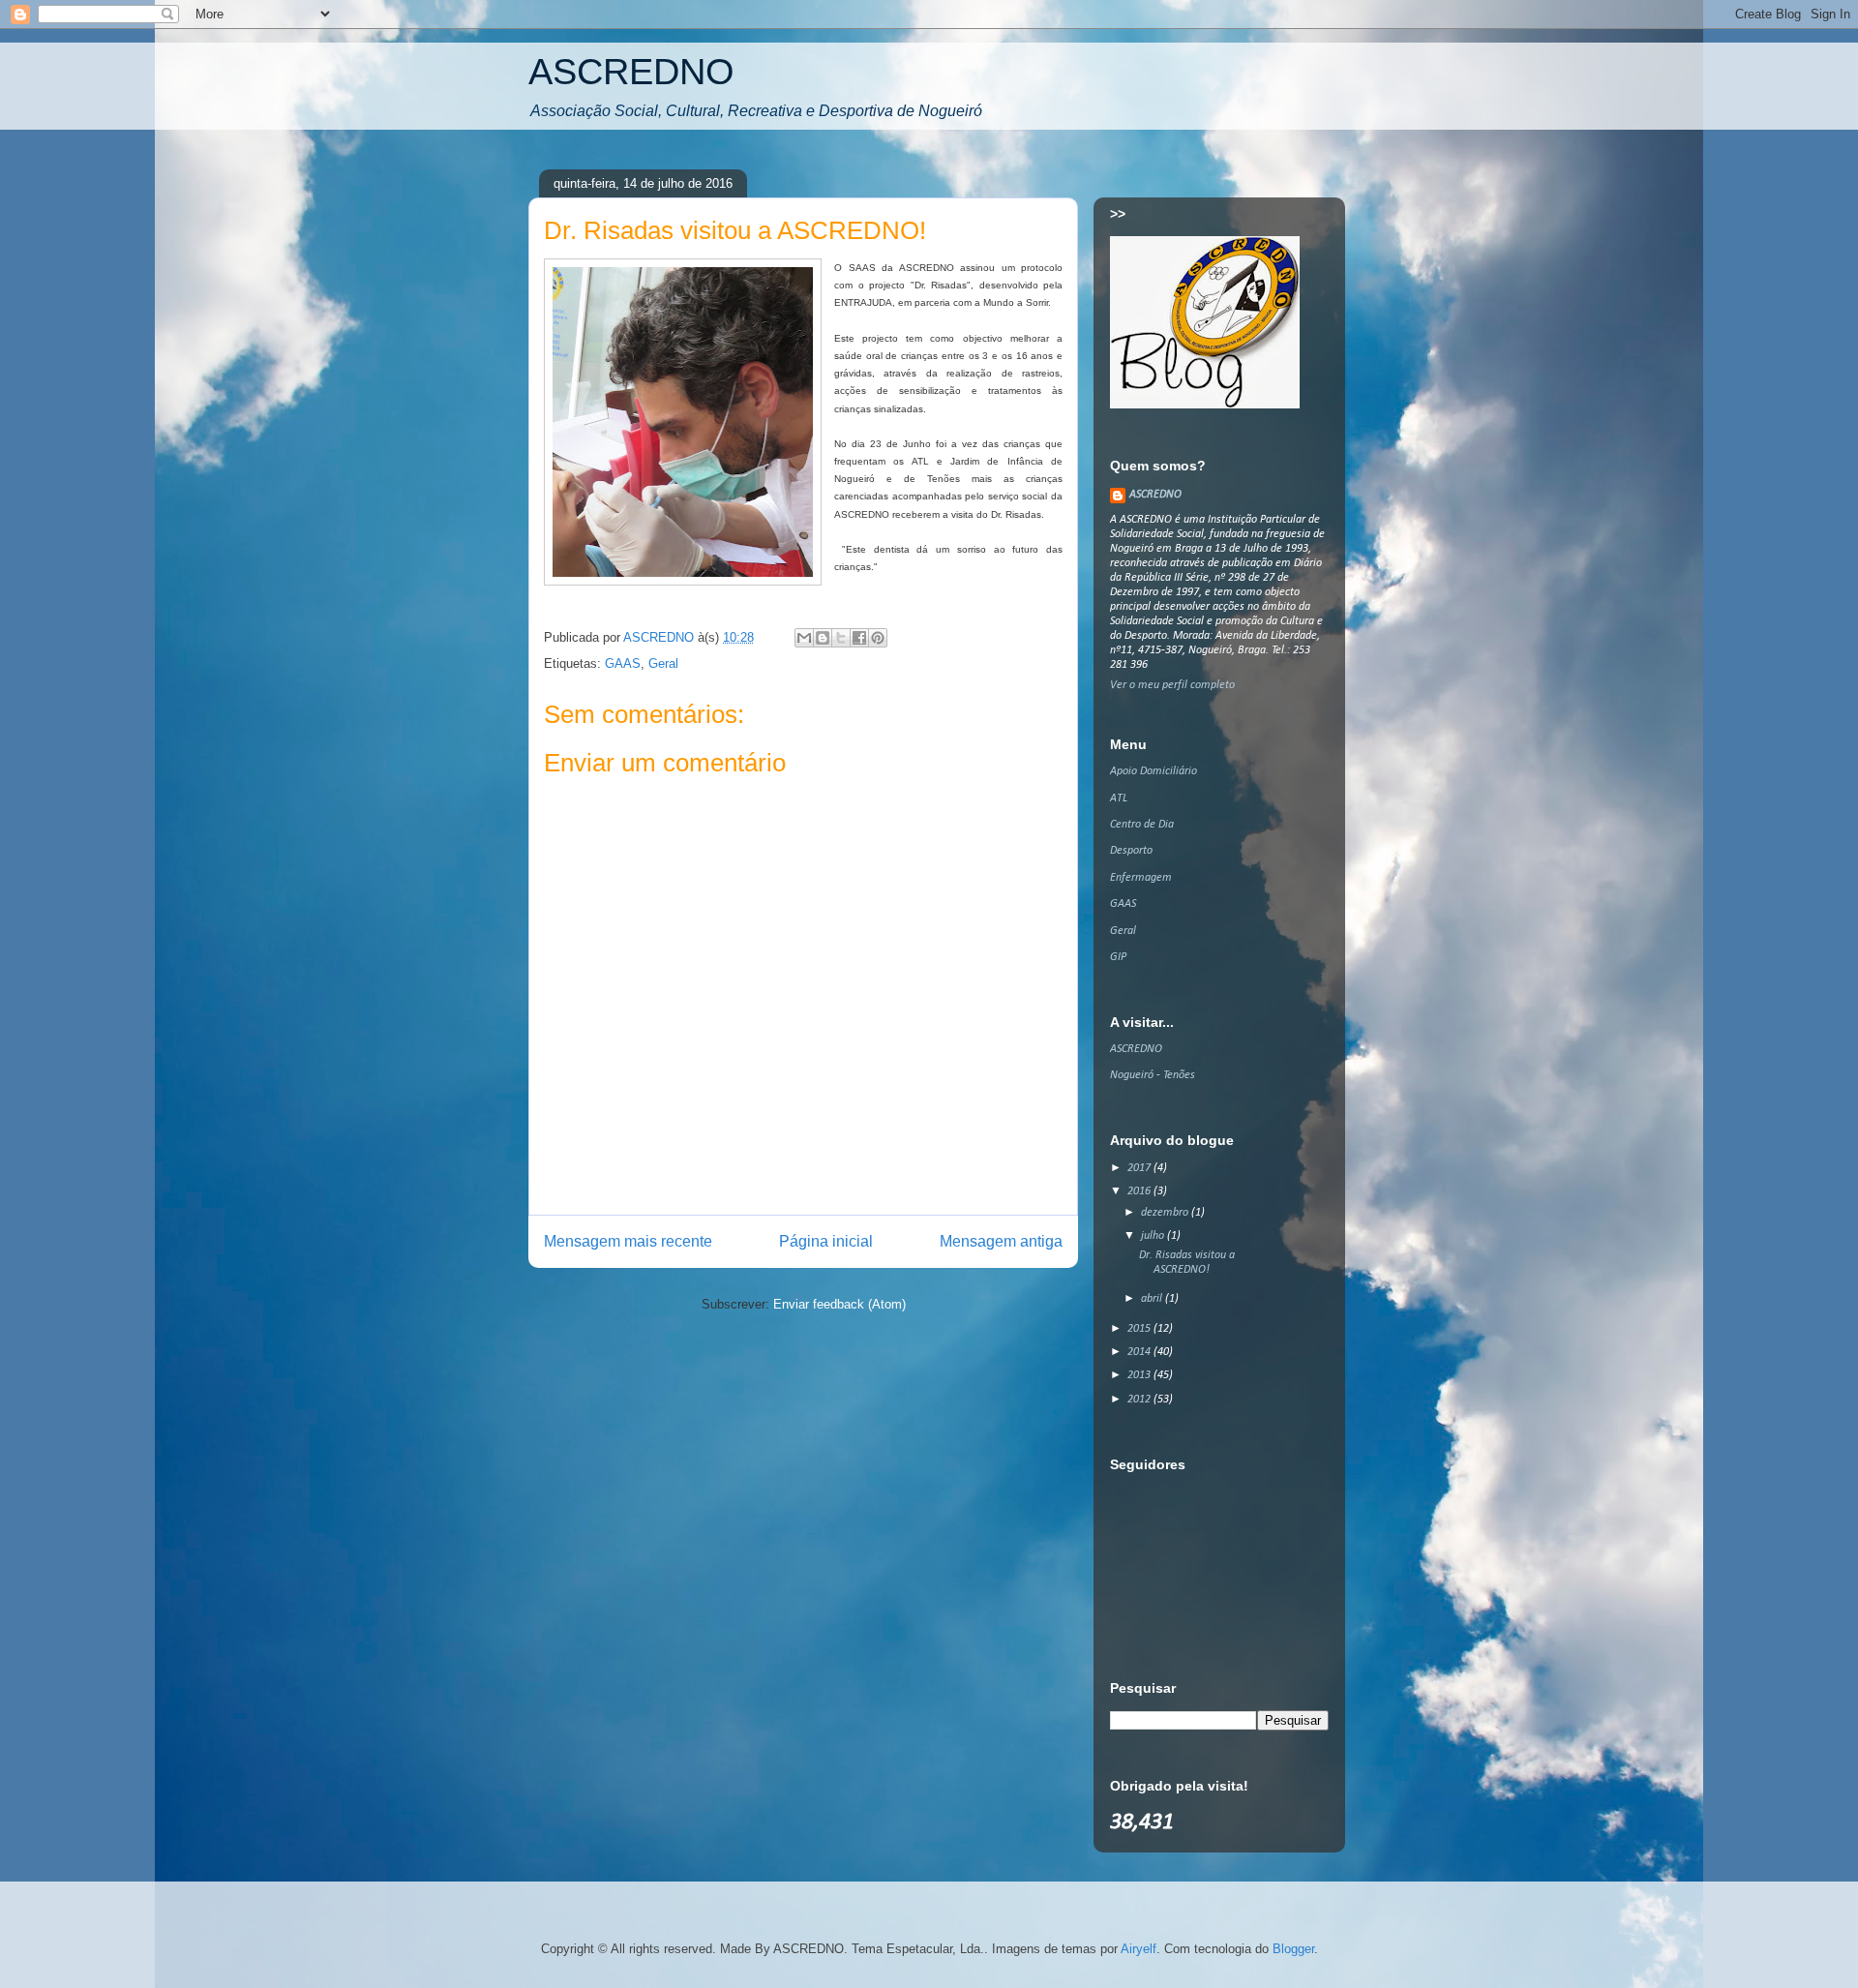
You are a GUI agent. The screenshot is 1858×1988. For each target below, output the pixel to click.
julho (1154, 1236)
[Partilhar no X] (841, 638)
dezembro (1166, 1213)
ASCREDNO (631, 72)
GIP (1118, 957)
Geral (663, 663)
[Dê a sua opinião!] (823, 638)
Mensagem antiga (1001, 1241)
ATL (1119, 798)
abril (1153, 1299)
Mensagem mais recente (628, 1241)
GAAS (623, 663)
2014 (1140, 1352)
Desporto (1131, 851)
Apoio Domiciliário (1154, 771)
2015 (1140, 1329)
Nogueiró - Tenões (1153, 1075)
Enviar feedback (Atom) (839, 1304)
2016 (1140, 1191)
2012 (1140, 1400)
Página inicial (826, 1241)
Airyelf (1139, 1949)
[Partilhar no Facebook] (859, 638)
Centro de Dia (1142, 825)
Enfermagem (1141, 878)
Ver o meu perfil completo (1172, 685)
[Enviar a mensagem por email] (804, 638)
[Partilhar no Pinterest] (878, 638)
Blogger (1293, 1949)
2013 (1140, 1375)
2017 (1140, 1168)
